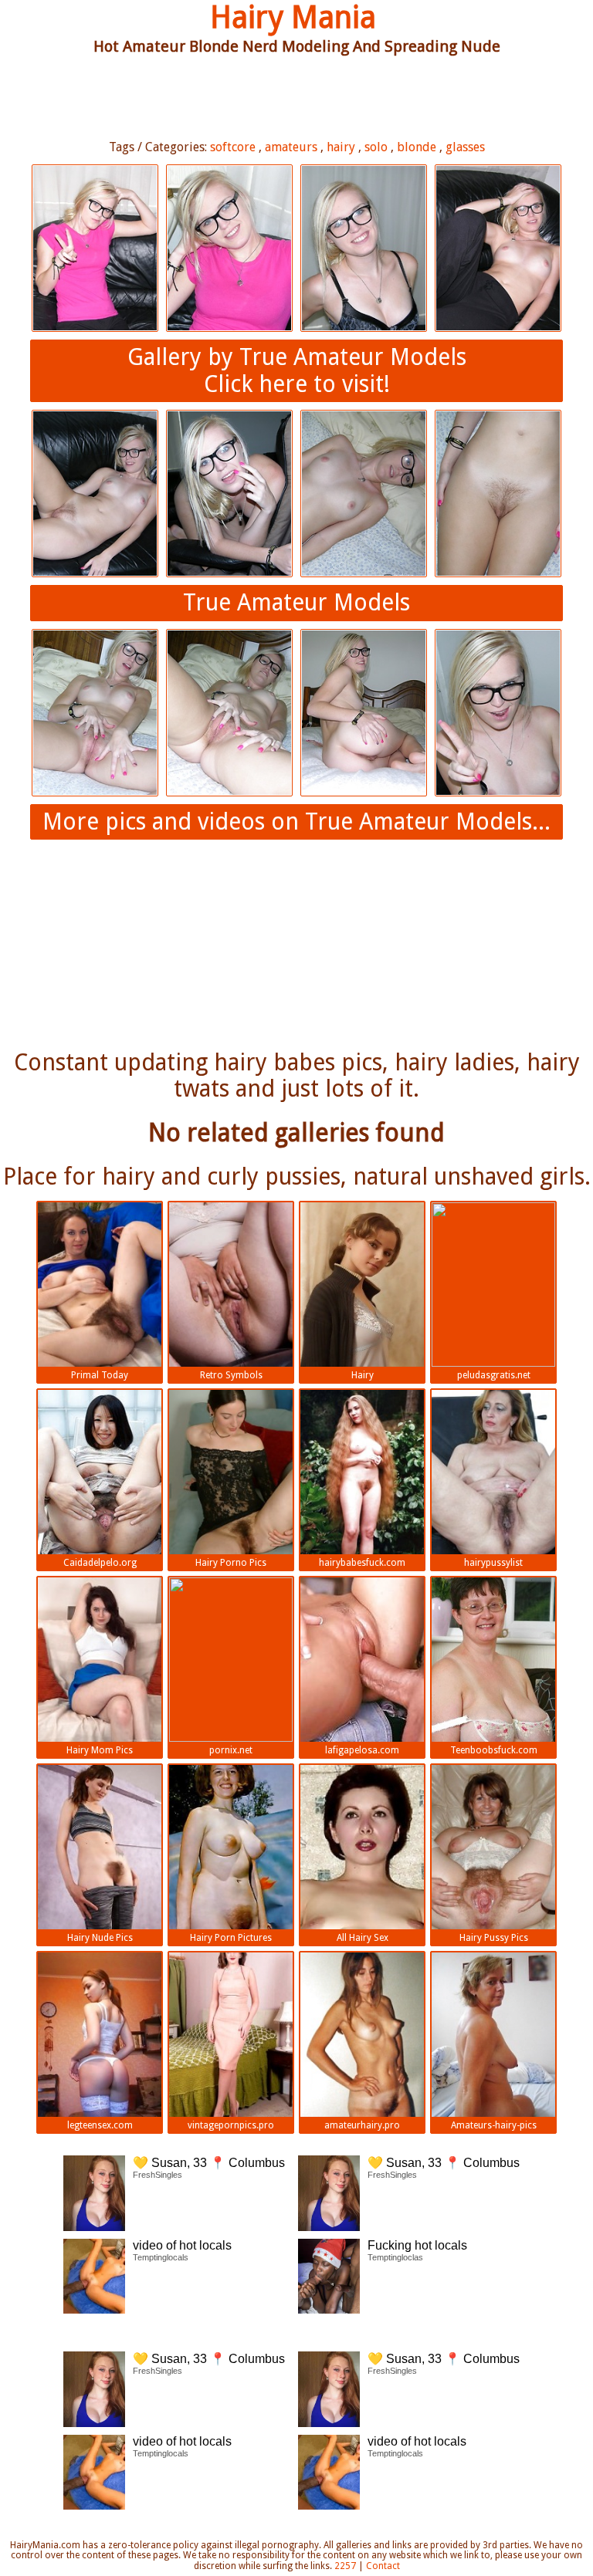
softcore (233, 147)
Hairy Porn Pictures (231, 1938)
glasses (465, 147)
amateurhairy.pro (362, 2125)
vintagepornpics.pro (231, 2125)
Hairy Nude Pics (100, 1938)
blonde (417, 147)
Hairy (363, 1375)
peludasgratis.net (494, 1375)
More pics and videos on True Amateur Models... (296, 821)
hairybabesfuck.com (362, 1563)
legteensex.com (100, 2125)
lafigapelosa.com (362, 1750)
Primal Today (100, 1375)
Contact (383, 2566)
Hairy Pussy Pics (494, 1938)
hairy (341, 147)
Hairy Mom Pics (100, 1750)
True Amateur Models (296, 602)
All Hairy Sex (363, 1938)
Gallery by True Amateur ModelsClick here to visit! (297, 370)
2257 (345, 2566)
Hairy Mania (293, 17)
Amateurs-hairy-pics (494, 2125)
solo (376, 147)
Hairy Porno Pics (231, 1563)
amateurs (291, 147)
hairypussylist (493, 1563)
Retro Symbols (231, 1375)
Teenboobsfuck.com (494, 1750)
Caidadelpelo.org (100, 1563)
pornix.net (231, 1750)
